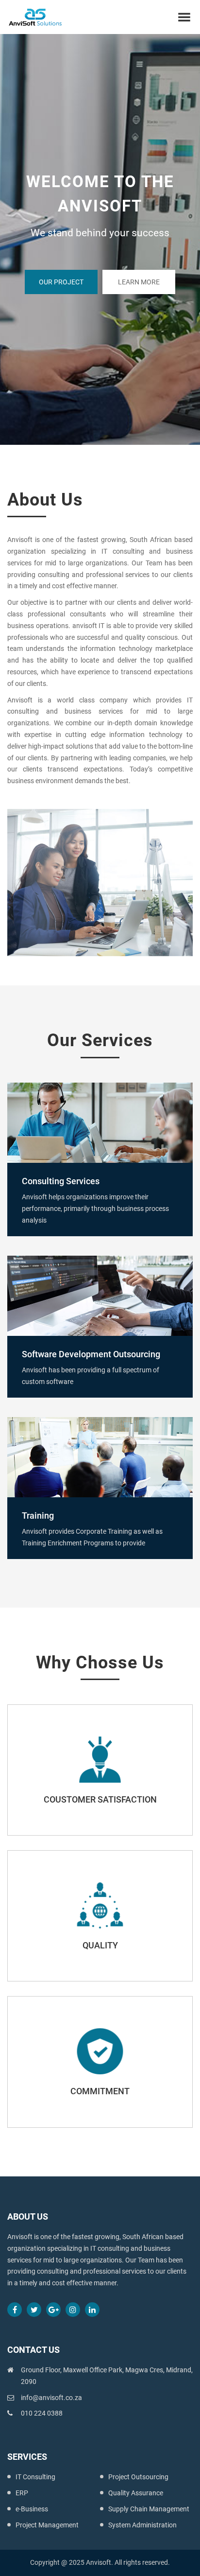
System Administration (142, 2525)
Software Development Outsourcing (91, 1354)
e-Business (32, 2509)
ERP (22, 2493)
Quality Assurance (136, 2493)
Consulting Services (61, 1181)
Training (38, 1516)
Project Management (47, 2525)
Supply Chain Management (149, 2509)
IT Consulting (35, 2477)
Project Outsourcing (138, 2477)
